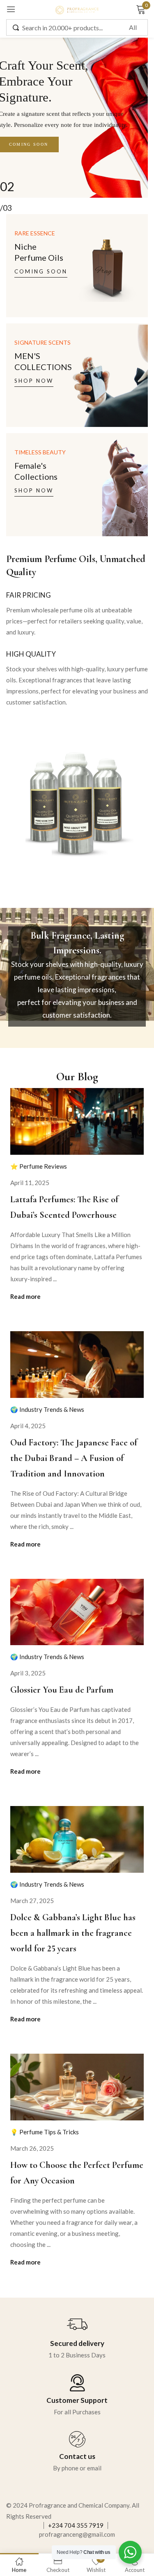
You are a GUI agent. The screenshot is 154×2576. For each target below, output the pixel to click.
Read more (25, 1296)
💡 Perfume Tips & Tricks (45, 2132)
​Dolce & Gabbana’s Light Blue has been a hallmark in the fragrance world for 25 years (73, 1933)
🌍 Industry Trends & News (47, 1409)
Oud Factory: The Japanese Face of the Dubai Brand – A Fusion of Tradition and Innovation (74, 1458)
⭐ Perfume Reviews (39, 1166)
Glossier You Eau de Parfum (62, 1690)
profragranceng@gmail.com (77, 2534)
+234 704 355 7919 (76, 2525)
